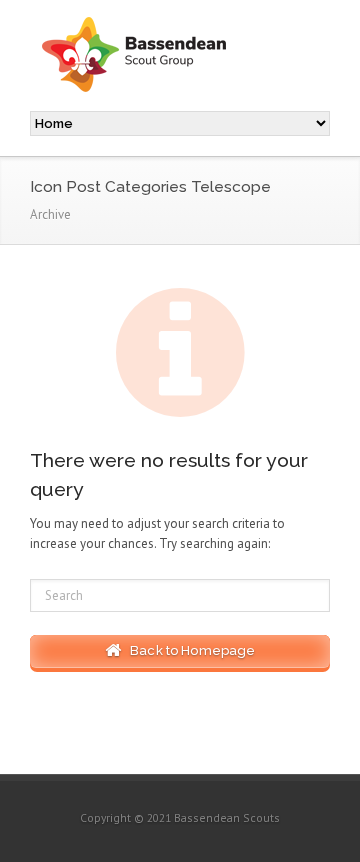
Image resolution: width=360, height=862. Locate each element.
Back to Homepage (188, 650)
